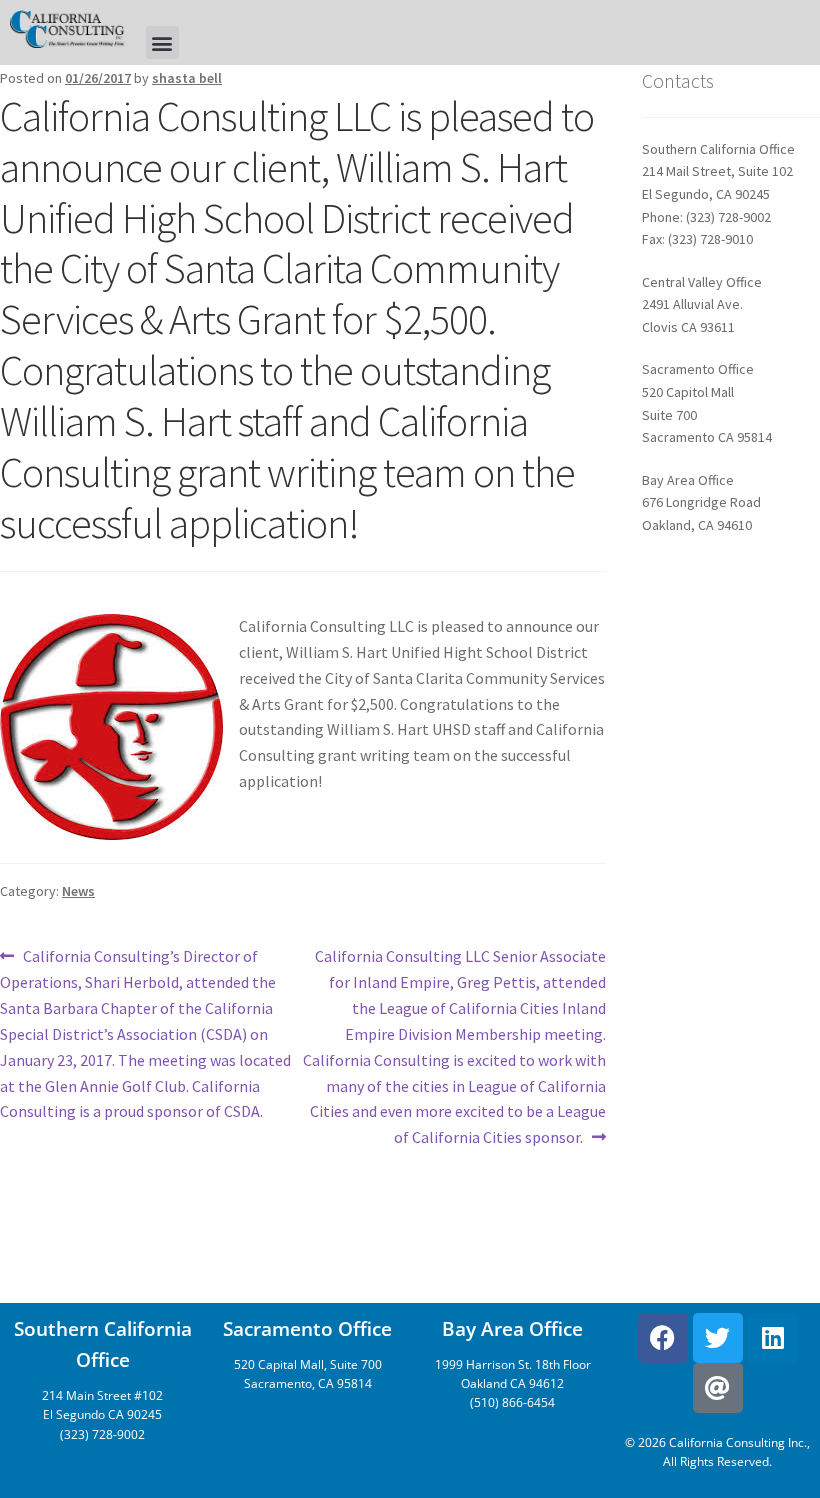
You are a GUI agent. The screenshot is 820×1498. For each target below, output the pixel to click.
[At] (718, 1388)
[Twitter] (718, 1338)
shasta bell (187, 78)
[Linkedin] (773, 1338)
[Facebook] (663, 1338)
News (78, 891)
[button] (162, 42)
